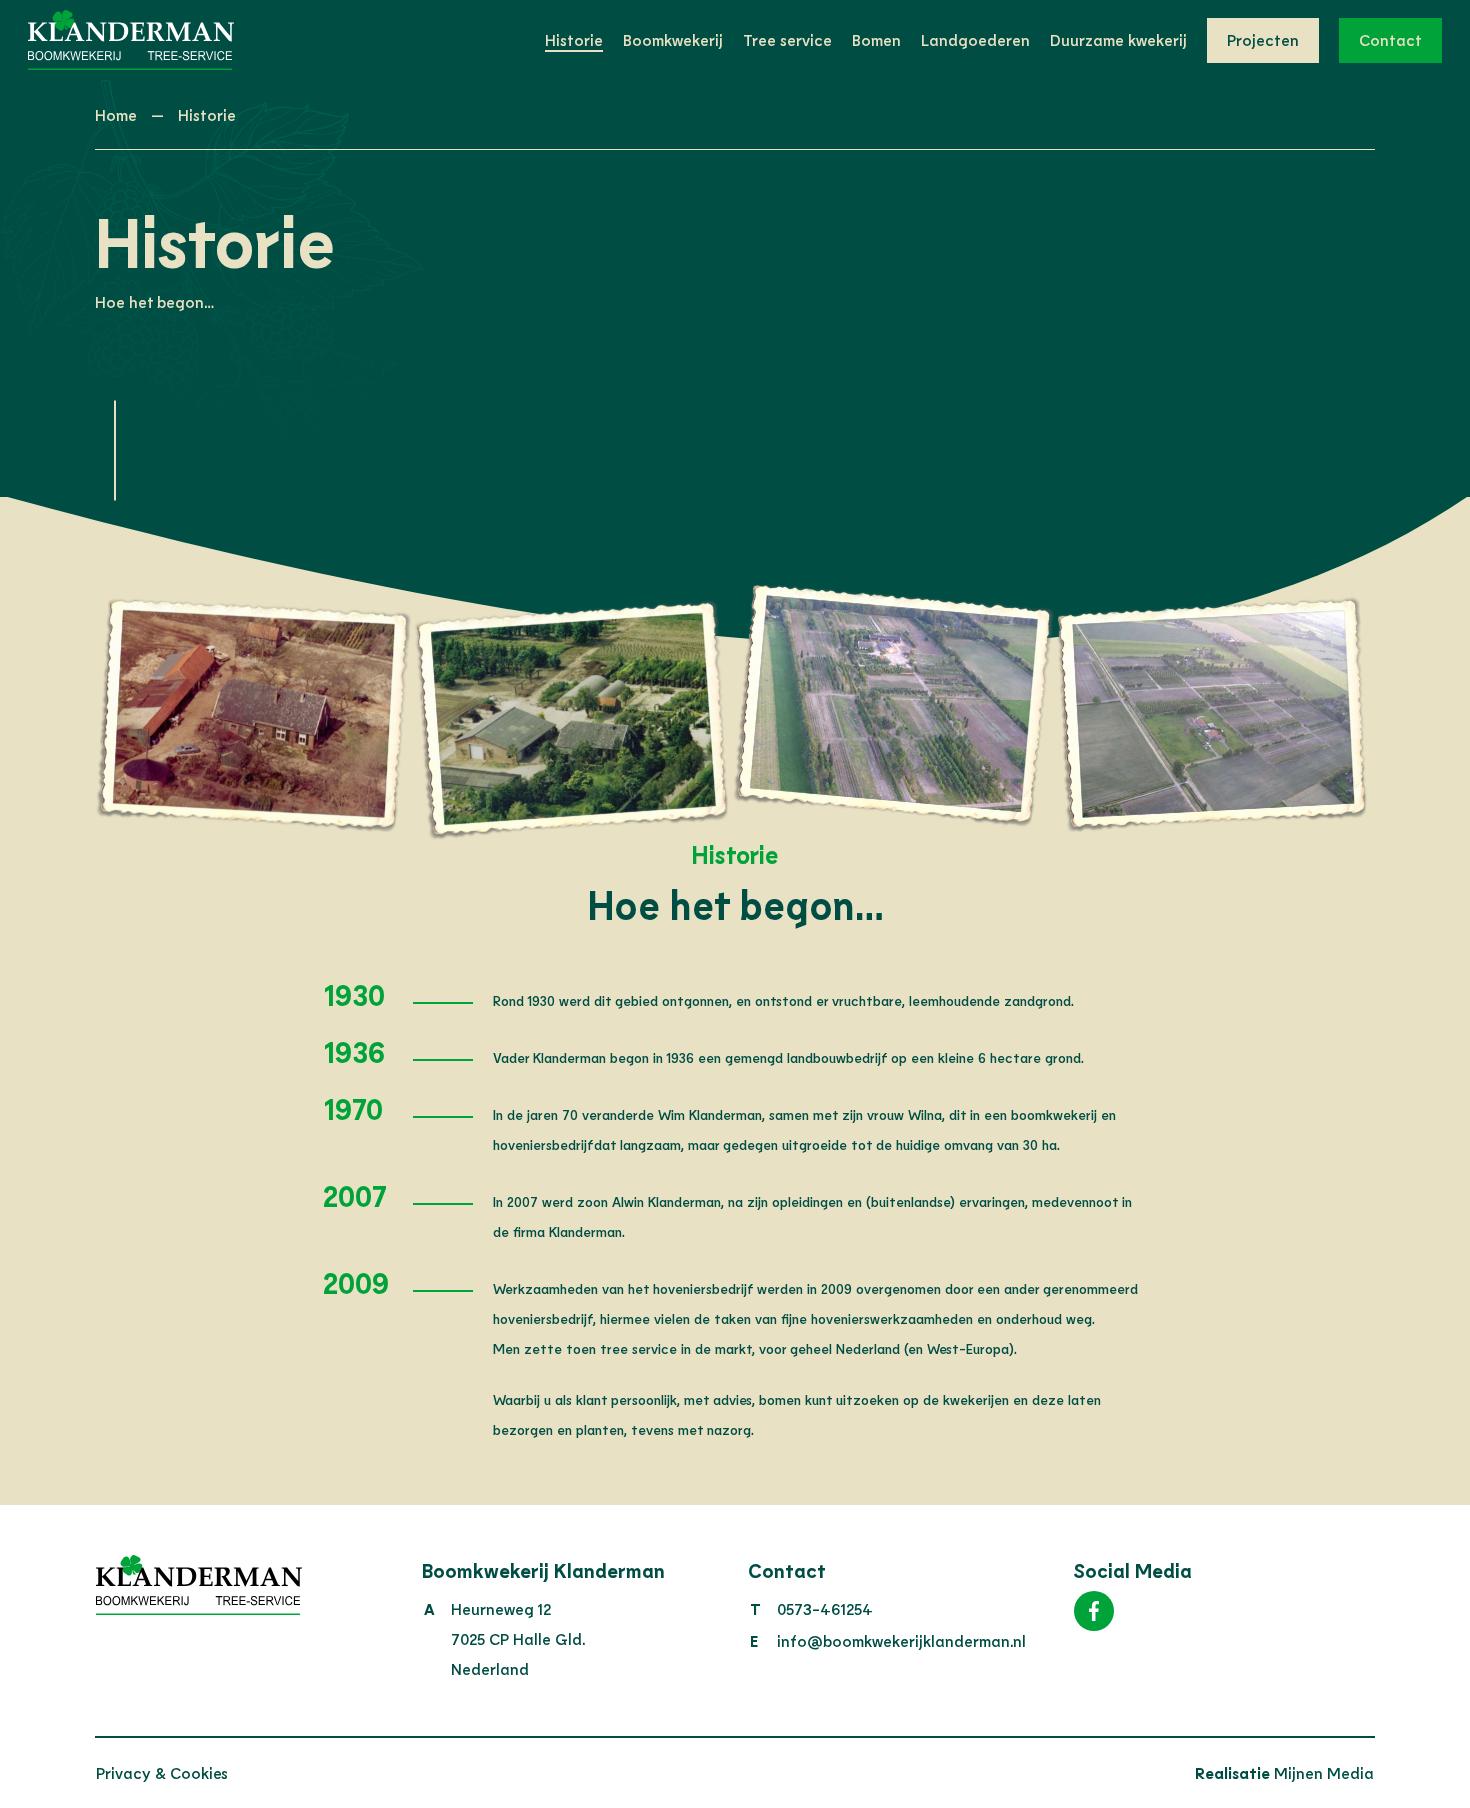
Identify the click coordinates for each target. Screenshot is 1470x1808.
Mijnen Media (1284, 1772)
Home (116, 114)
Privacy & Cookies (162, 1772)
